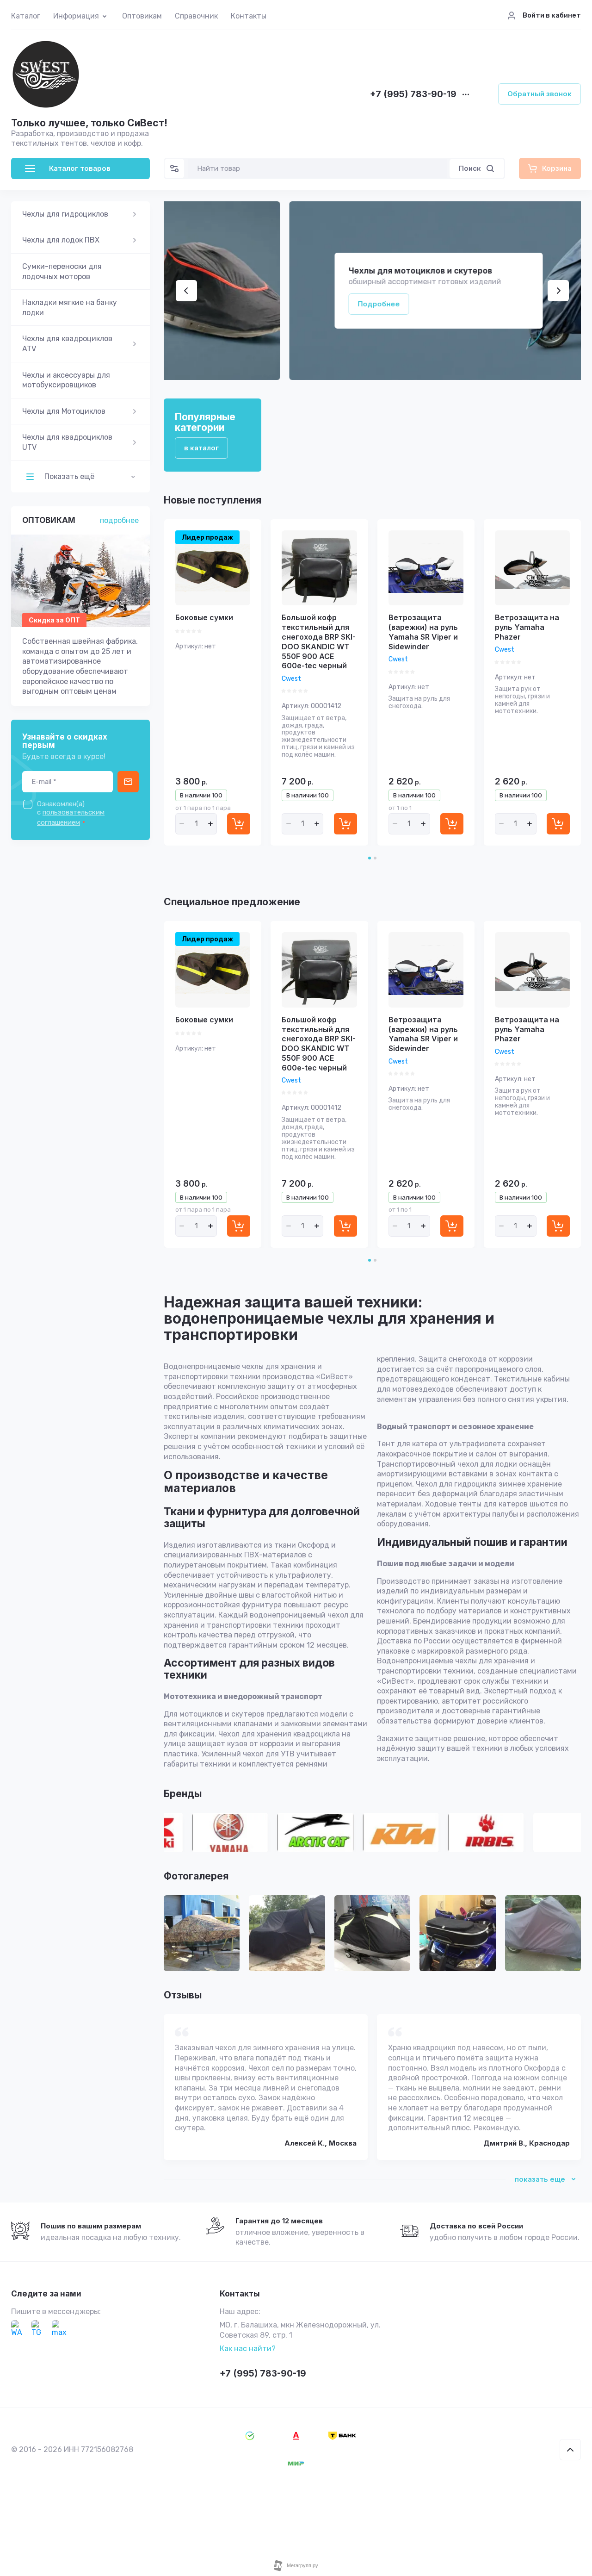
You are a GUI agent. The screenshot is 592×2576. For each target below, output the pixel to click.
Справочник (196, 16)
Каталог (26, 16)
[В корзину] (239, 824)
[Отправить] (128, 782)
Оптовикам (142, 16)
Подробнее (253, 304)
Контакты (249, 16)
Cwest (291, 679)
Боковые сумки (204, 617)
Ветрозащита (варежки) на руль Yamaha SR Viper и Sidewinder (423, 632)
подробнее (119, 520)
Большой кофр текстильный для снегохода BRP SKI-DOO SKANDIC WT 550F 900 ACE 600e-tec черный (319, 641)
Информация (76, 16)
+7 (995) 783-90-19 (413, 95)
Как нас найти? (248, 2349)
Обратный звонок (540, 94)
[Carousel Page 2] (375, 858)
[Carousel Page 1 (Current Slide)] (370, 858)
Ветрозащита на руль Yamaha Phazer (527, 627)
